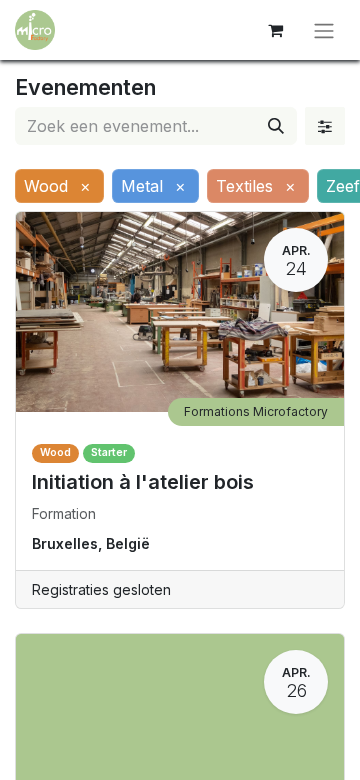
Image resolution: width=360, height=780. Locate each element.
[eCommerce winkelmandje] (275, 30)
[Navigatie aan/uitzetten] (324, 30)
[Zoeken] (276, 126)
